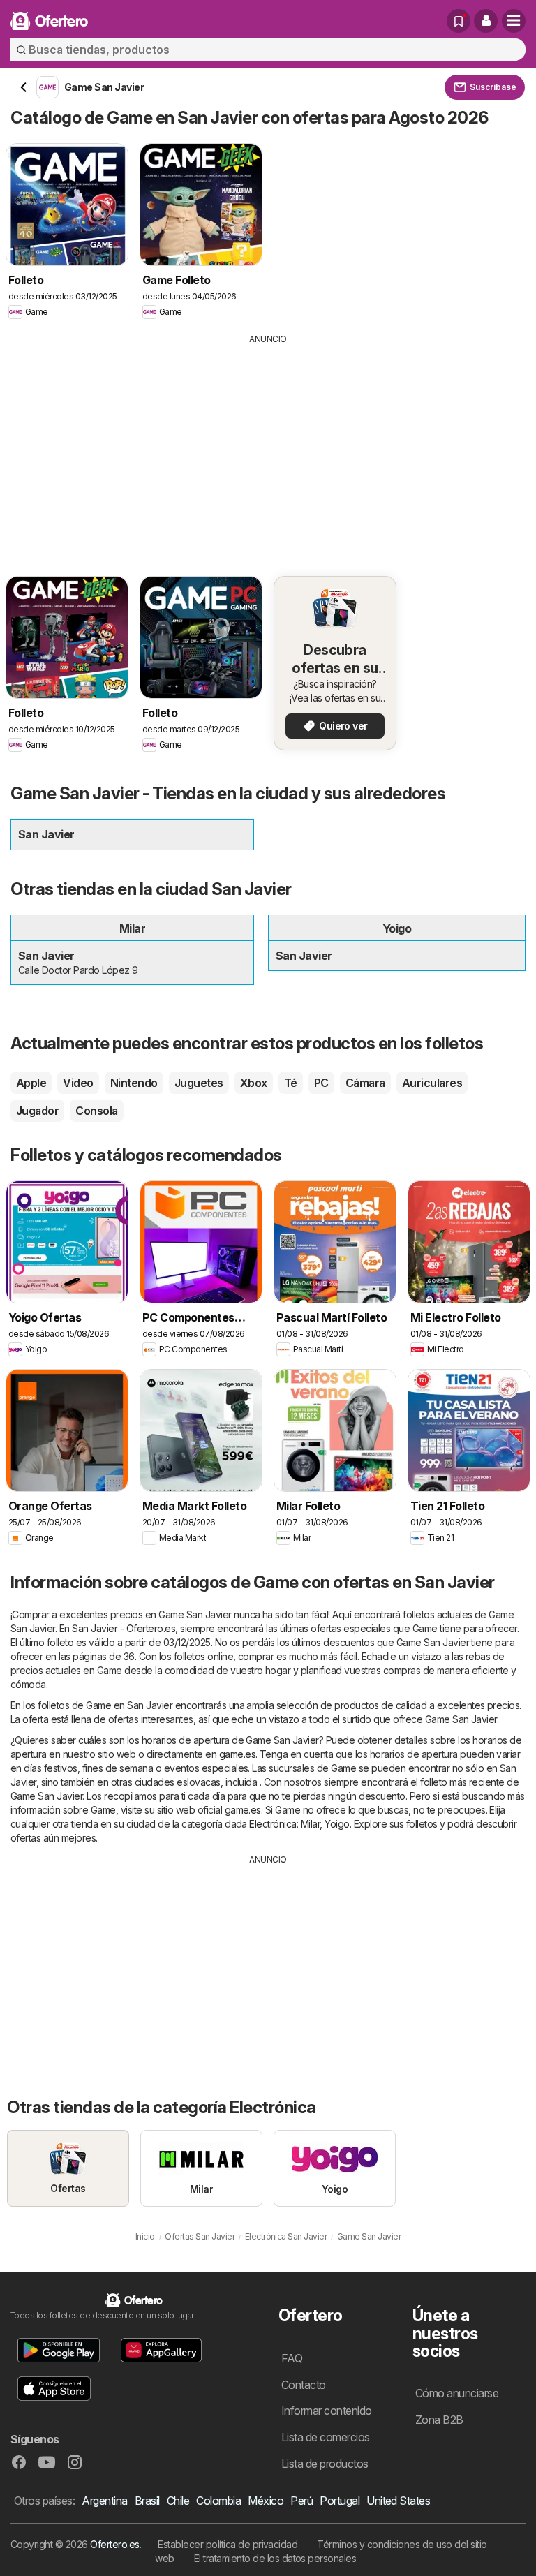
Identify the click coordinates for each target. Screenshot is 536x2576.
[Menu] (514, 21)
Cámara (365, 1083)
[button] (486, 21)
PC (321, 1083)
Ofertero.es (114, 2544)
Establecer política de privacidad (228, 2544)
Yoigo (337, 1824)
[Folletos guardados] (459, 21)
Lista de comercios (326, 2437)
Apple (31, 1083)
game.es (237, 1754)
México (266, 2501)
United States (398, 2501)
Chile (178, 2501)
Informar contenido (327, 2411)
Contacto (304, 2385)
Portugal (340, 2501)
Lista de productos (325, 2464)
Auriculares (432, 1083)
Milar (310, 1824)
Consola (96, 1111)
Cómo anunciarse (457, 2393)
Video (78, 1083)
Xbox (254, 1083)
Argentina (104, 2501)
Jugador (37, 1111)
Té (291, 1083)
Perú (301, 2501)
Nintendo (134, 1083)
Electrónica (273, 1824)
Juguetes (199, 1083)
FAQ (292, 2358)
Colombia (218, 2501)
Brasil (147, 2501)
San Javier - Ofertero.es (124, 1628)
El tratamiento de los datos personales (275, 2558)
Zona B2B (439, 2420)
